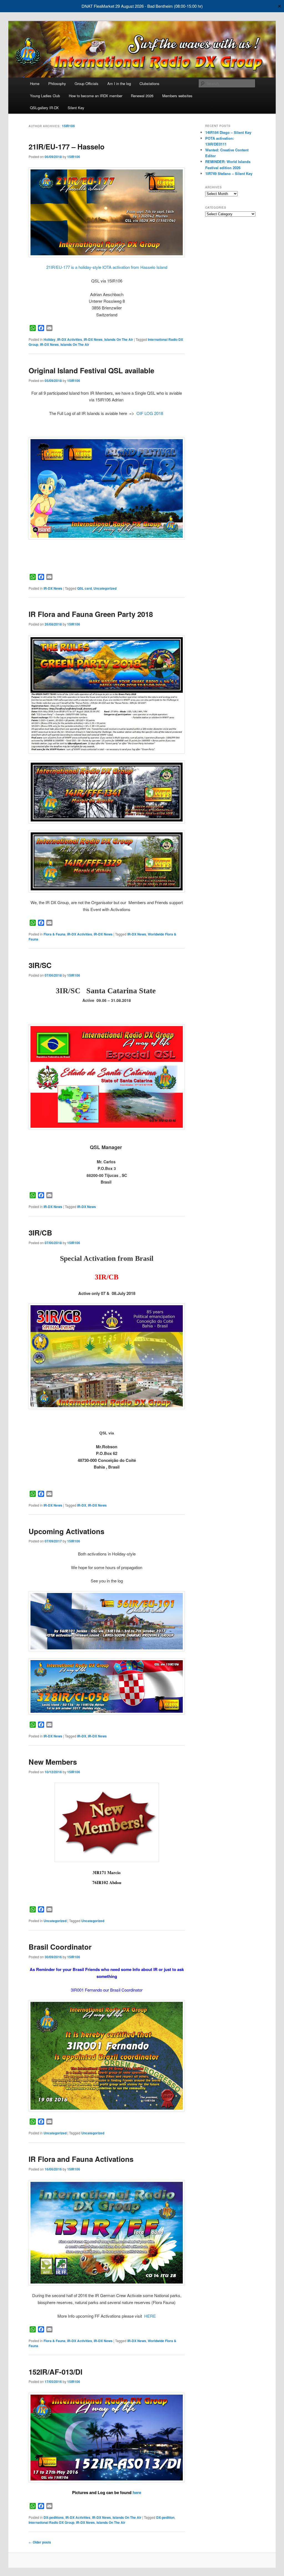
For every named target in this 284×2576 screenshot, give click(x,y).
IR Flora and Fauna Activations (81, 2159)
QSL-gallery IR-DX (44, 108)
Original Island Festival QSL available (91, 370)
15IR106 (68, 126)
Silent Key (76, 108)
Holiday (50, 339)
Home (35, 83)
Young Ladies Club (45, 96)
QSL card (84, 588)
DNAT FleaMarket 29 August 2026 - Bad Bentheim (127, 6)
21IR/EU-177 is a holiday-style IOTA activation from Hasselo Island (107, 267)
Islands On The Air (119, 339)
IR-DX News (93, 339)
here (137, 2492)
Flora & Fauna (54, 934)
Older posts (40, 2542)
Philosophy (57, 83)
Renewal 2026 (142, 96)
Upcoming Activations (66, 1531)
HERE (150, 2316)
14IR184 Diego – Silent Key (228, 132)
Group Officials (87, 83)
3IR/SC (40, 965)
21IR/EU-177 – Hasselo (67, 147)
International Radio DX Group (51, 2522)
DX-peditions (54, 2517)
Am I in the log (119, 83)
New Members (53, 1762)
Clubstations (149, 83)
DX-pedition (165, 2517)
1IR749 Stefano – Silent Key (229, 173)
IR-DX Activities (70, 339)
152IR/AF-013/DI (55, 2372)
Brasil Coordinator (60, 1947)
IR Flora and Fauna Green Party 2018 (91, 614)
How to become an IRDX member (96, 96)
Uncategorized (105, 588)
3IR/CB (40, 1233)
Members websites (177, 96)
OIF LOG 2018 (149, 413)
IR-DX (82, 1505)
